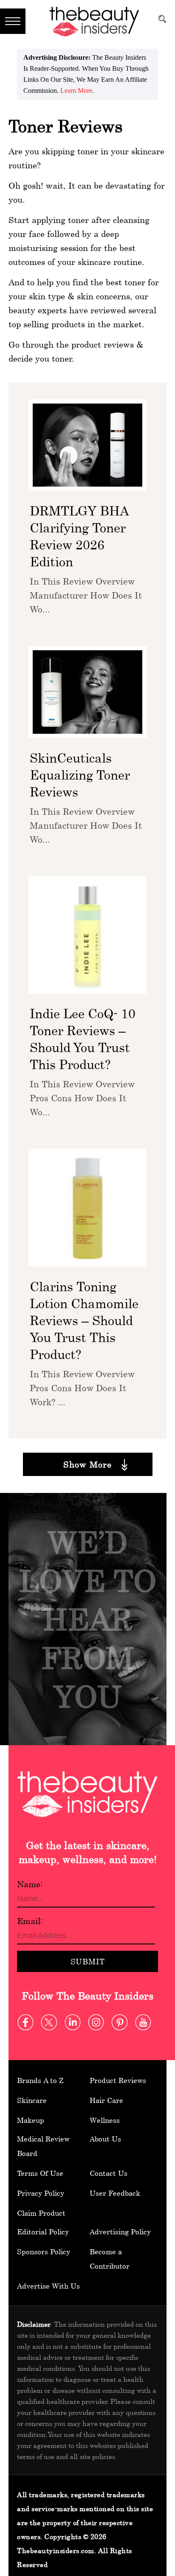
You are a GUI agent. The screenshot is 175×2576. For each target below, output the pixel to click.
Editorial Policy (43, 2232)
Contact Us (109, 2173)
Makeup (31, 2120)
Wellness (105, 2120)
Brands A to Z (40, 2080)
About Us (105, 2139)
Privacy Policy (41, 2193)
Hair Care (106, 2100)
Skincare (32, 2100)
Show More (87, 1464)
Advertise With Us (48, 2286)
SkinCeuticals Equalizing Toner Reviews (80, 775)
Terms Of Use (40, 2173)
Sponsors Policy (44, 2252)
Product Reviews (118, 2080)
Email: (30, 1921)
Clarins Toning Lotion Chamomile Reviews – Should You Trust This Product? (84, 1320)
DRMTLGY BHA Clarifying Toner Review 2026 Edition (79, 536)
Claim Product (41, 2213)
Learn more (76, 91)
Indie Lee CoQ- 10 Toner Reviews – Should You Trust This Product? (83, 1039)
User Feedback (115, 2193)
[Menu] (13, 21)
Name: (30, 1884)
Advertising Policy (120, 2232)
